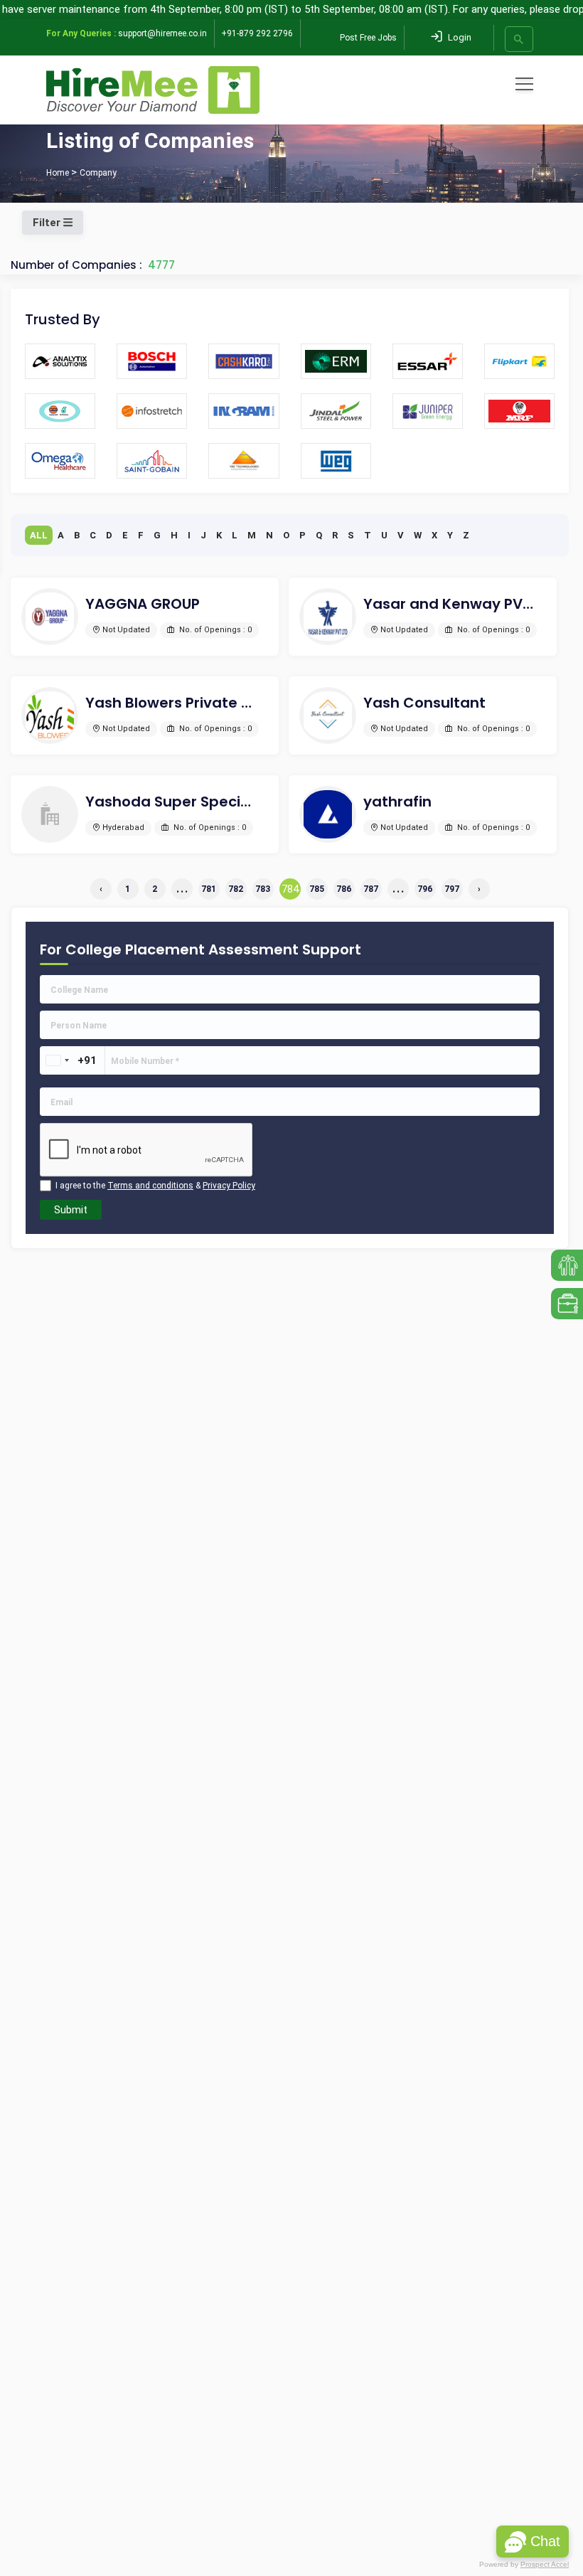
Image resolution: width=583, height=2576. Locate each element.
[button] (533, 2542)
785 (317, 889)
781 (209, 889)
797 (452, 889)
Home (58, 173)
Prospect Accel (545, 2564)
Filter (48, 223)
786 (344, 889)
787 (371, 889)
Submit (71, 1210)
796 (425, 889)
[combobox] (57, 1060)
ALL (39, 535)
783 (263, 889)
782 (236, 889)
